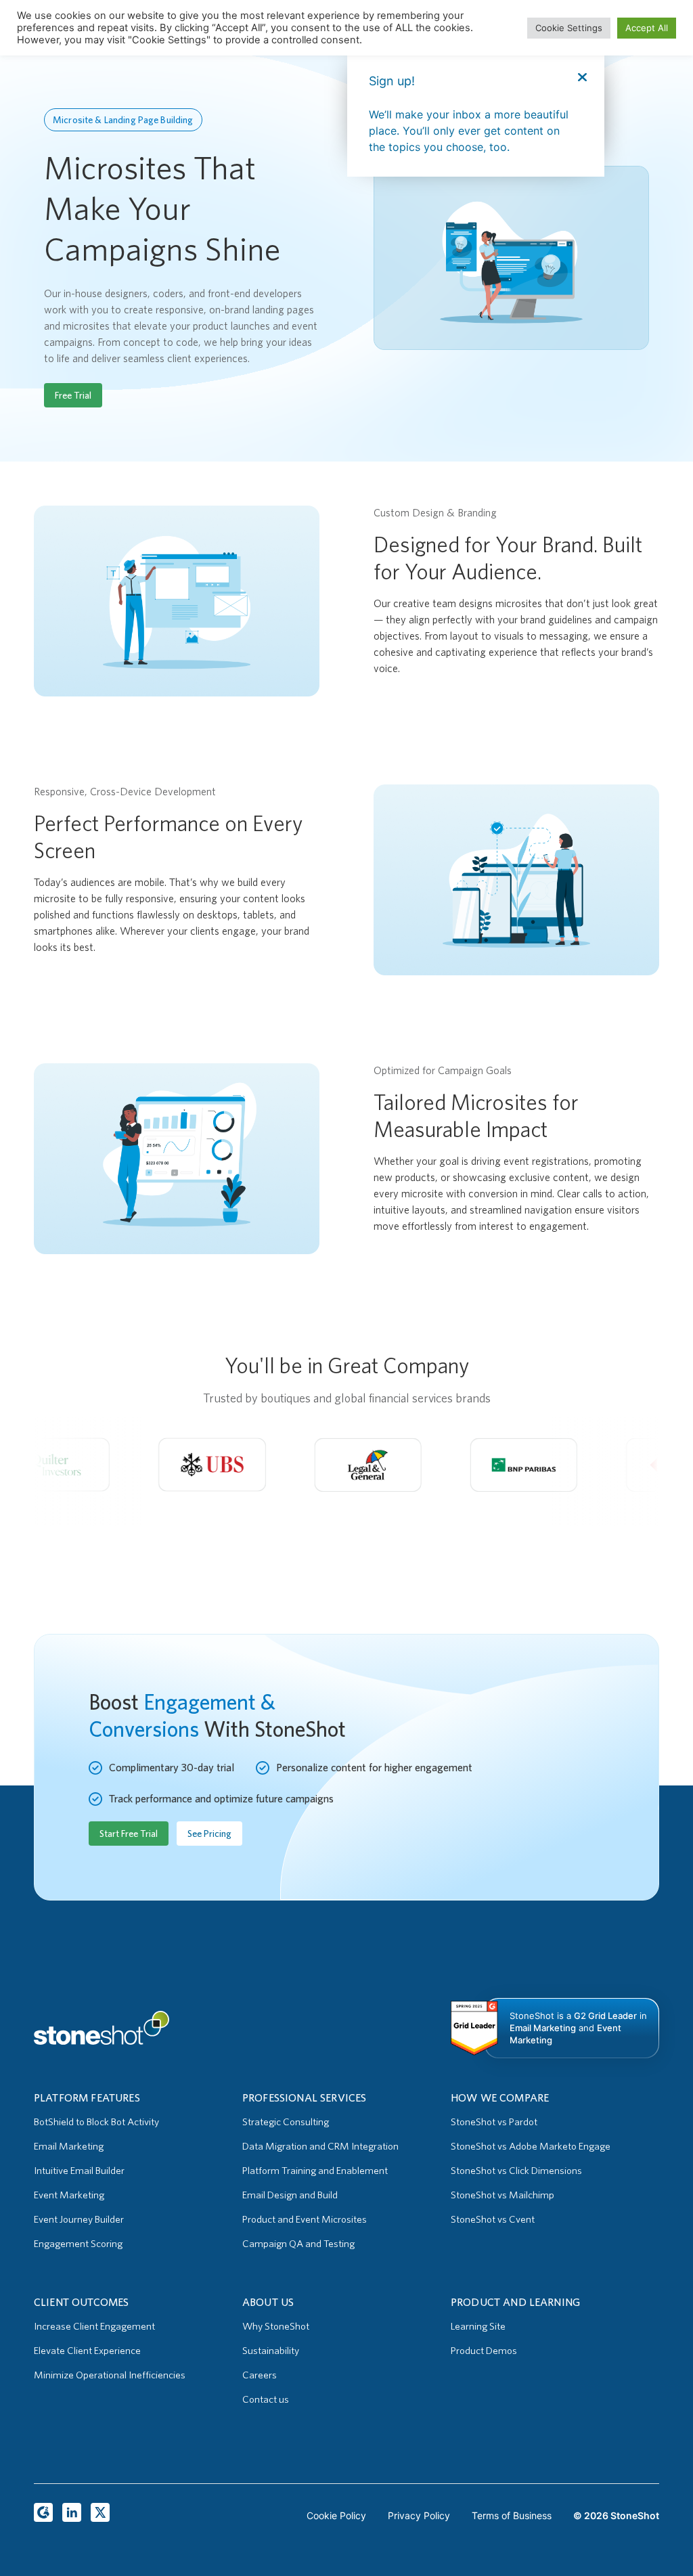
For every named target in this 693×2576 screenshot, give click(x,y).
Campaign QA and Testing (298, 2244)
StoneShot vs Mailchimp (502, 2195)
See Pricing (209, 1834)
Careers (260, 2375)
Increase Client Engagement (94, 2326)
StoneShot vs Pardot (494, 2122)
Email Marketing (69, 2146)
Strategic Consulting (286, 2122)
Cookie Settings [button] (569, 28)
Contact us (266, 2399)
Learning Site (478, 2326)
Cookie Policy (336, 2515)
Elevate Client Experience (87, 2351)
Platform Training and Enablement (315, 2171)
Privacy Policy (419, 2515)
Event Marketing (69, 2195)
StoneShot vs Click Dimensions (516, 2171)
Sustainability (271, 2351)
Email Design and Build (290, 2195)
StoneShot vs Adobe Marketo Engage (531, 2146)
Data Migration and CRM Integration (320, 2146)
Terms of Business (512, 2515)
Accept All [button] (647, 28)
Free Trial (73, 395)
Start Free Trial (129, 1834)
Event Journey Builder (79, 2219)
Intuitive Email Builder (79, 2171)
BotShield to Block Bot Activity (96, 2122)
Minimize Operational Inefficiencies (110, 2375)
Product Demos (484, 2351)
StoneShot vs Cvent (493, 2219)
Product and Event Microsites (305, 2219)
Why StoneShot (276, 2326)
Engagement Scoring (78, 2244)
